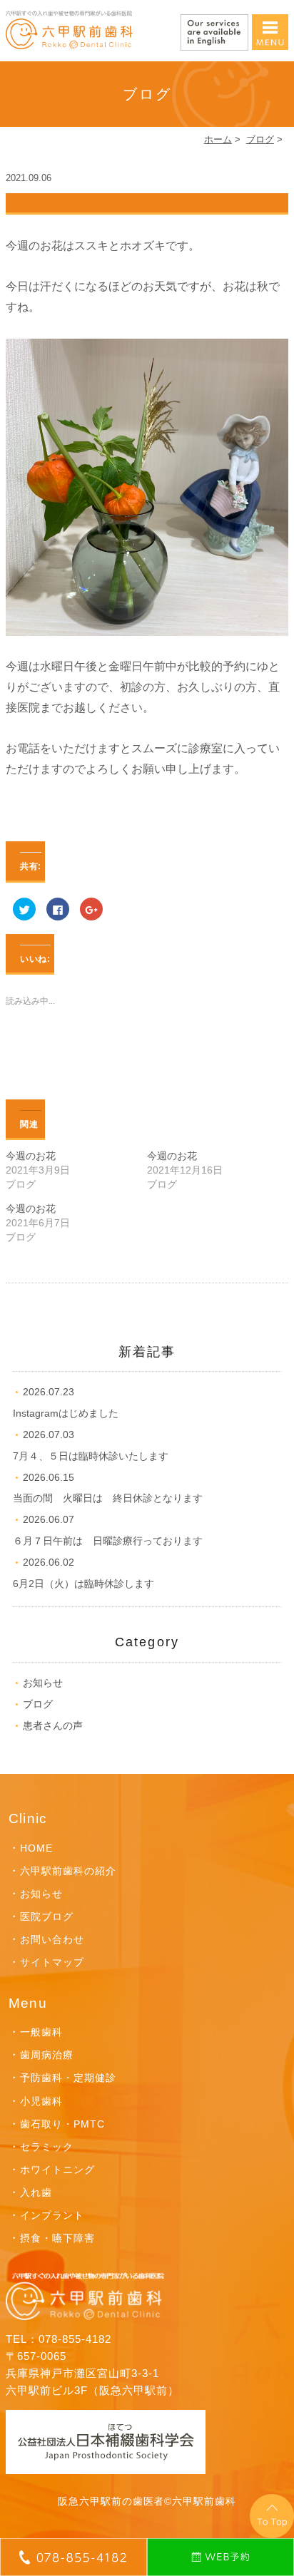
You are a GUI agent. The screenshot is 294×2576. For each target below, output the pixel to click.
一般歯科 (41, 2032)
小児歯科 (41, 2101)
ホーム (218, 139)
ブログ (260, 139)
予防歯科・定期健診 (68, 2078)
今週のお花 (31, 1156)
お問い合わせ (52, 1939)
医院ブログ (47, 1916)
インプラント (52, 2215)
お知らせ (43, 1683)
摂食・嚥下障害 (57, 2238)
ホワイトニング (57, 2170)
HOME (36, 1848)
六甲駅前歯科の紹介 (68, 1871)
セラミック (47, 2147)
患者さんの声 (53, 1725)
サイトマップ (52, 1962)
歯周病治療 (47, 2055)
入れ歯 (36, 2192)
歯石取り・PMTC (62, 2124)
